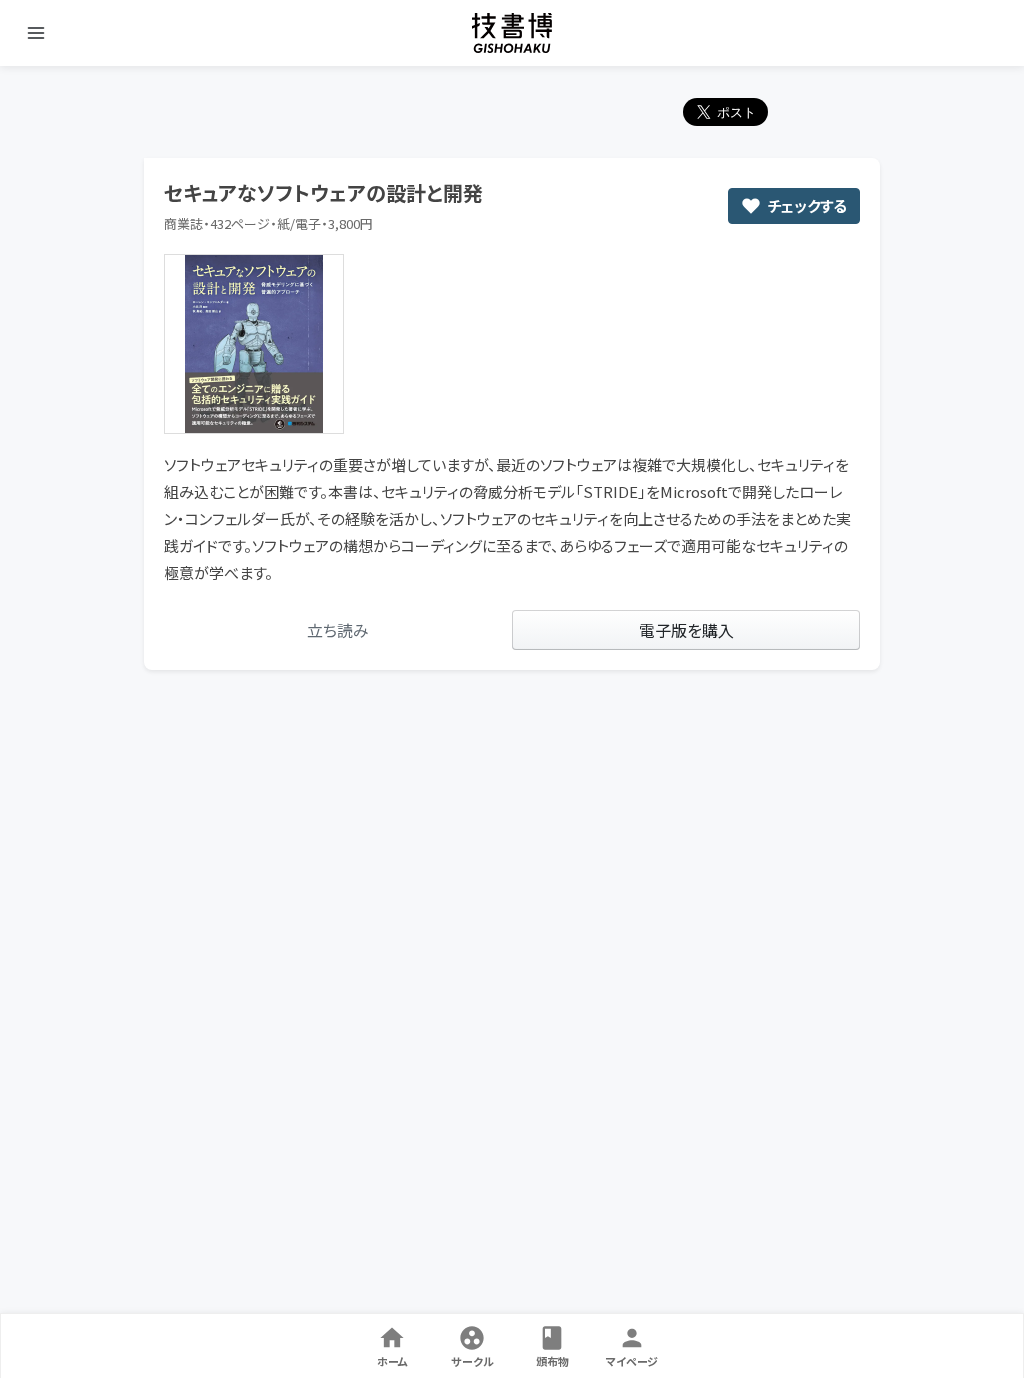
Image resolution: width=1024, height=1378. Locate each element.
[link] (338, 630)
